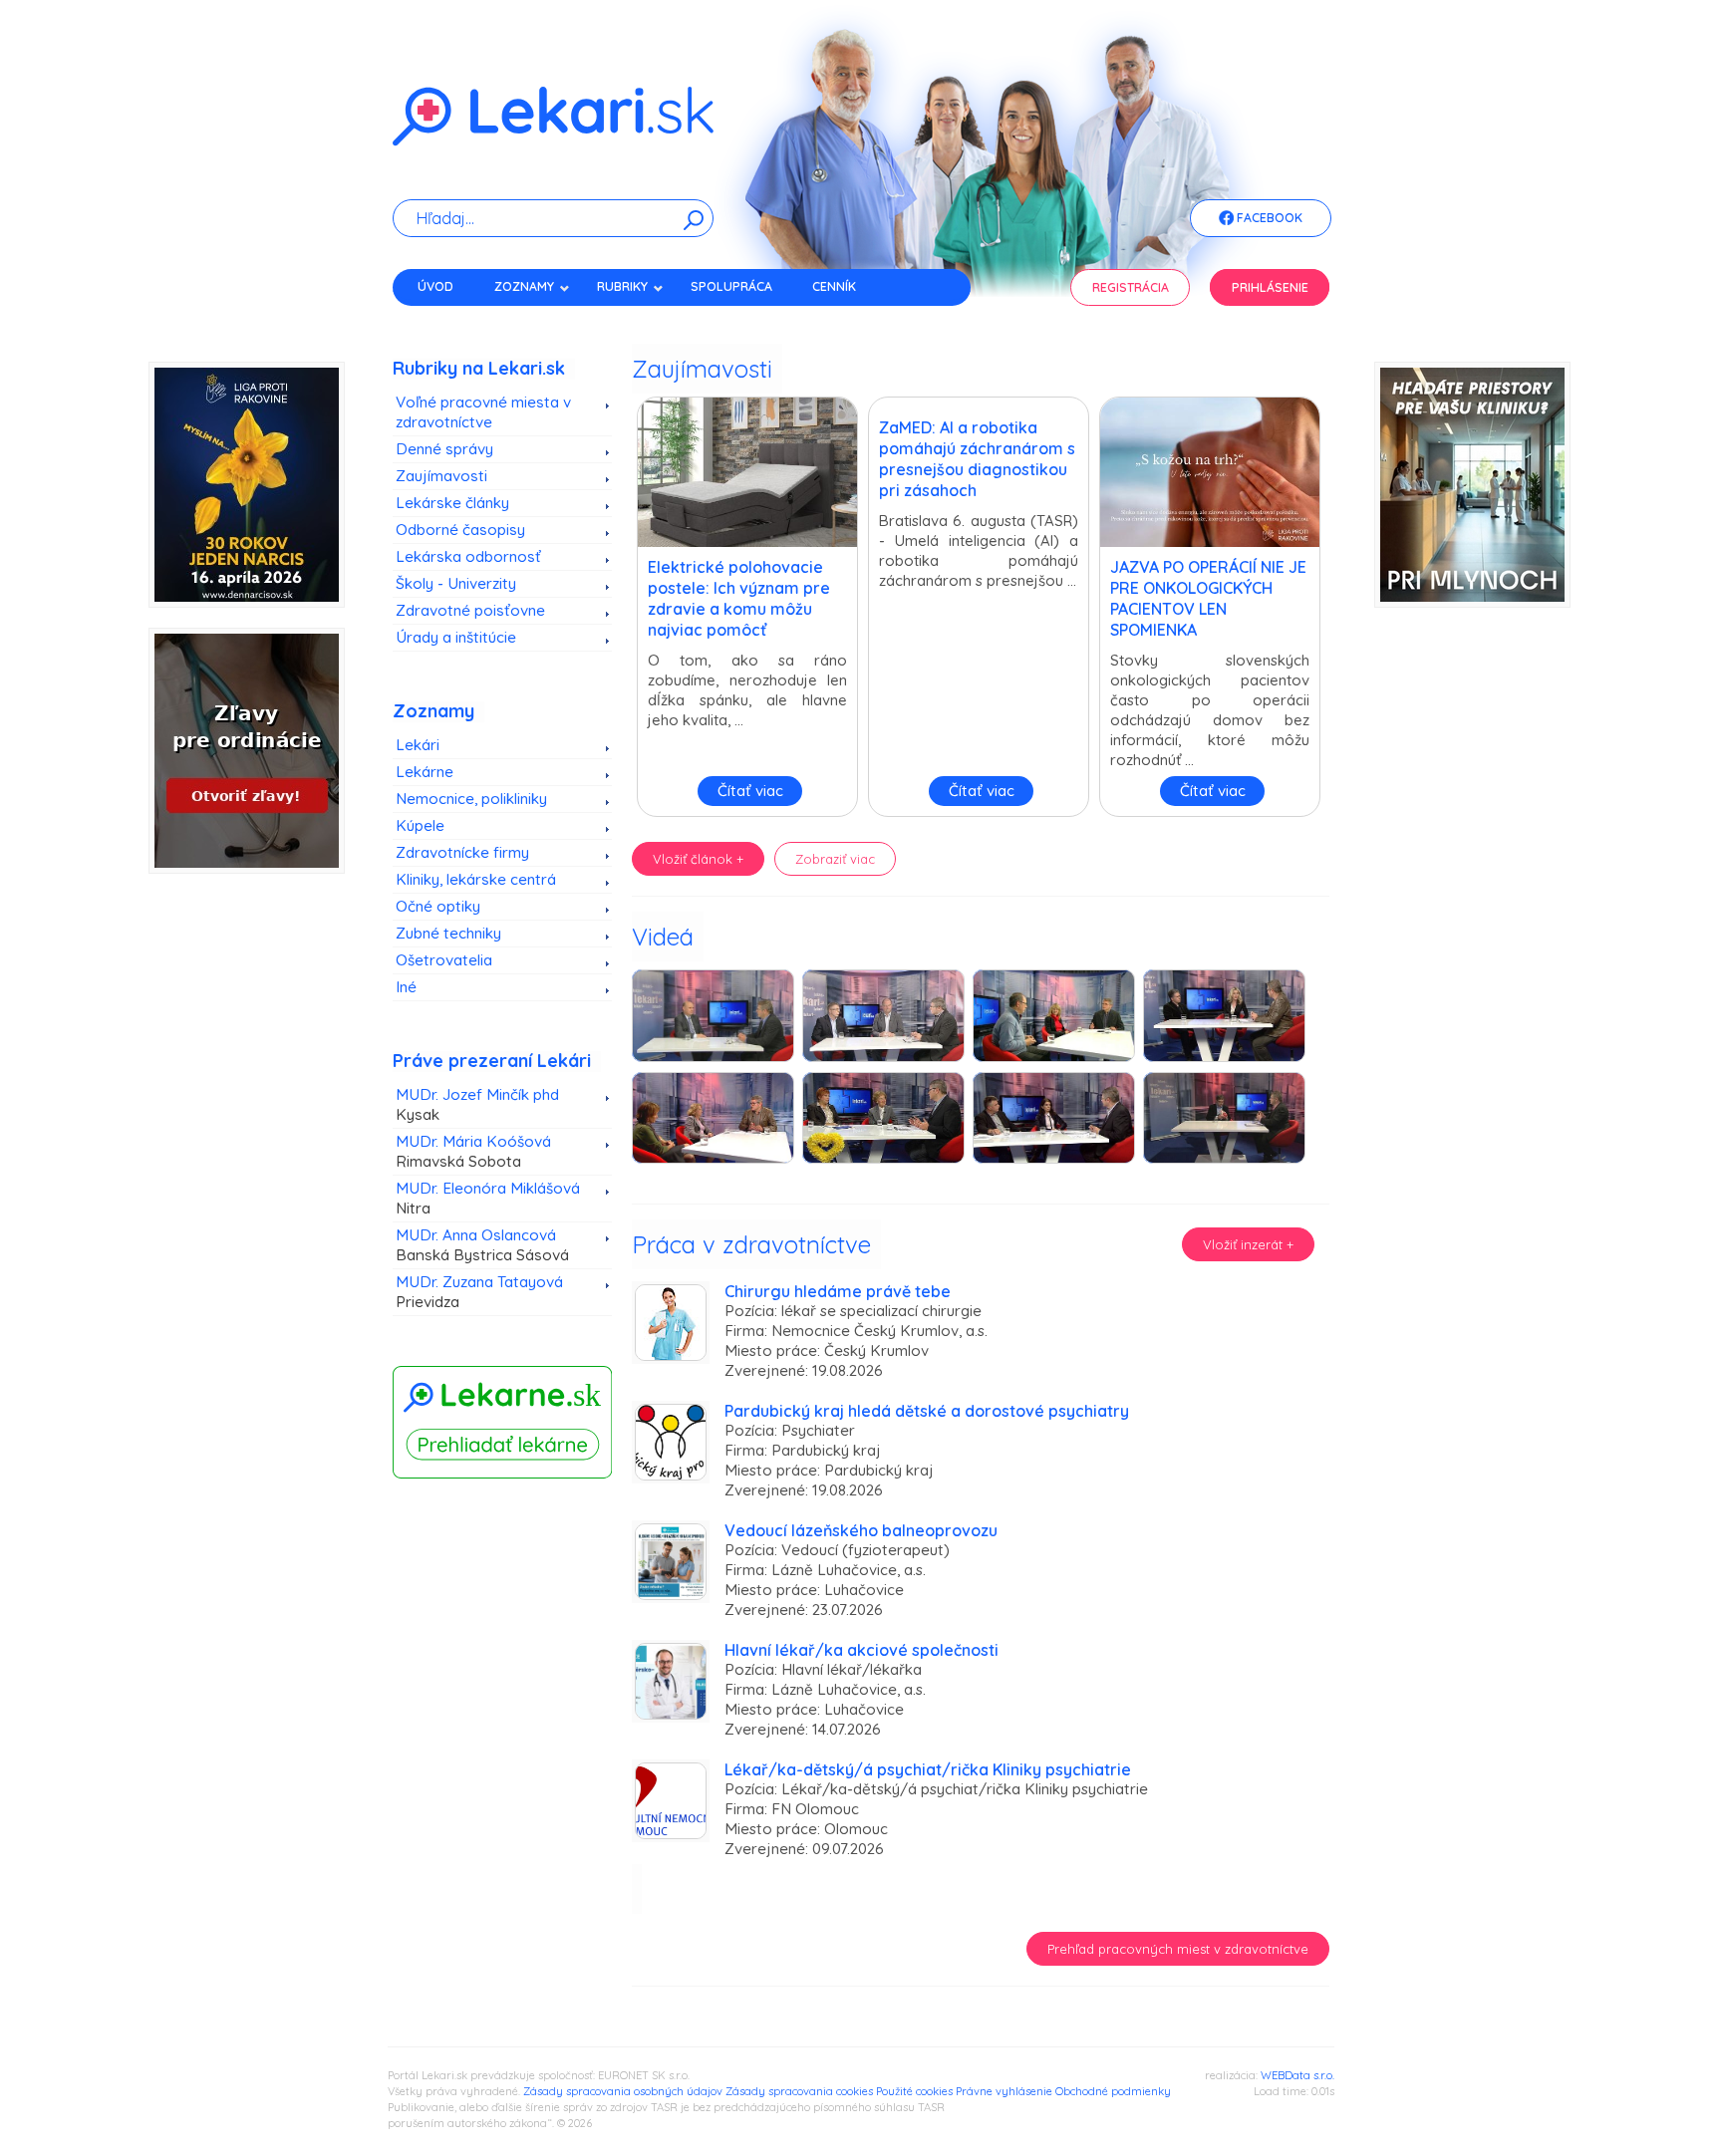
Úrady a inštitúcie (456, 637)
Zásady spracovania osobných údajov (623, 2091)
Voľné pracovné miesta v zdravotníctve (483, 412)
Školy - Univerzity (456, 583)
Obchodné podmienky (1113, 2091)
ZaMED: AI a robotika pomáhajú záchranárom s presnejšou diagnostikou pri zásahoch (977, 459)
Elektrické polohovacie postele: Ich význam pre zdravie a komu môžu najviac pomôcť (739, 598)
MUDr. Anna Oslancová (482, 1245)
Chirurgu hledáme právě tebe (838, 1291)
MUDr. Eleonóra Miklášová (488, 1198)
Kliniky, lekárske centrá (476, 879)
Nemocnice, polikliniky (471, 799)
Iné (406, 987)
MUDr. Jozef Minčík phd (477, 1104)
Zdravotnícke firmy (462, 852)
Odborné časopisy (460, 530)
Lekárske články (452, 503)
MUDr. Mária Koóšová (473, 1151)
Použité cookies (914, 2091)
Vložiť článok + (698, 859)
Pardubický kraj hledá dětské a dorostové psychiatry (927, 1411)
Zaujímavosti (441, 476)
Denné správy (444, 449)
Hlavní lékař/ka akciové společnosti (861, 1650)
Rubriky (622, 286)
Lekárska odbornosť (468, 556)
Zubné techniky (448, 933)
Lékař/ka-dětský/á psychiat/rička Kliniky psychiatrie (928, 1769)
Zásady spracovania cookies (799, 2091)
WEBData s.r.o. (1297, 2075)
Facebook (1268, 218)
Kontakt (445, 321)
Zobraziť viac (835, 859)
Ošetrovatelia (444, 960)
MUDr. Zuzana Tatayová (479, 1292)
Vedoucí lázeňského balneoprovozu (861, 1530)
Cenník (834, 286)
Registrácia (1131, 287)
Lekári (418, 745)
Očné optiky (438, 906)
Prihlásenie (1270, 287)
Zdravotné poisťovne (470, 610)
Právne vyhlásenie (1004, 2091)
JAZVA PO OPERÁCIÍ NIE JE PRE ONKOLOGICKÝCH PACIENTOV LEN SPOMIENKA (1208, 598)
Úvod (435, 286)
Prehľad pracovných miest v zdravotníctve (1178, 1949)
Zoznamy (524, 286)
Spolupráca (731, 286)
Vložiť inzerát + (1248, 1244)
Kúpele (420, 825)
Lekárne (425, 772)
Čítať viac (750, 791)
